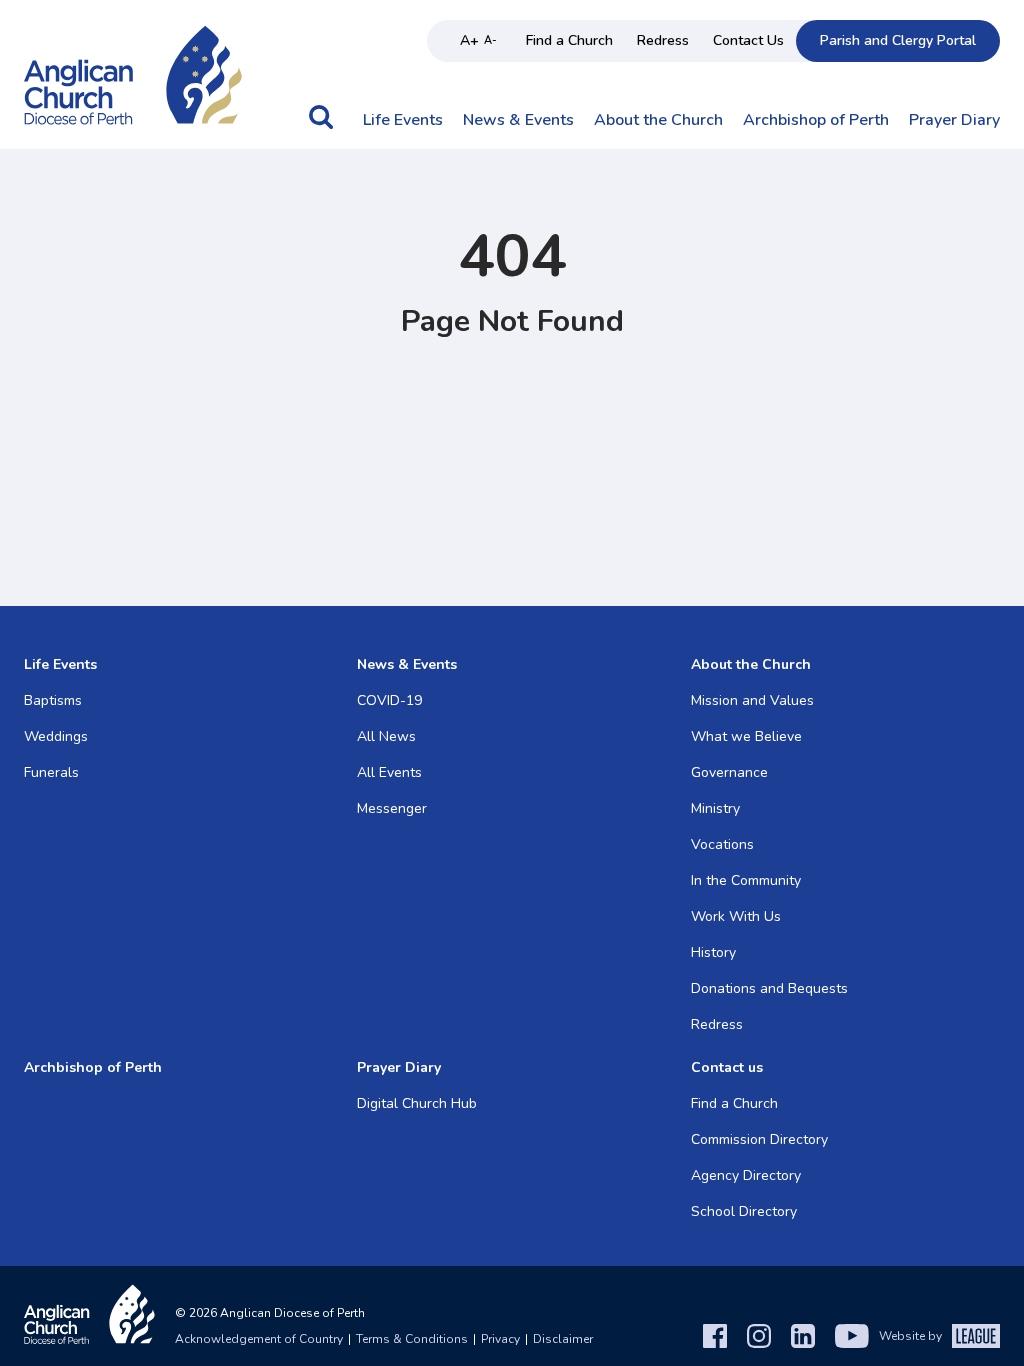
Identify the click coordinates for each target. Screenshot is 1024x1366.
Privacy (500, 1339)
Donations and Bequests (769, 988)
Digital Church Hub (417, 1103)
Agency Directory (746, 1175)
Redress (663, 40)
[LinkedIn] (803, 1336)
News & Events (518, 121)
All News (386, 736)
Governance (729, 772)
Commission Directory (759, 1139)
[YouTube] (852, 1336)
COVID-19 (389, 700)
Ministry (715, 808)
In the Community (746, 880)
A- (490, 40)
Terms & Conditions (412, 1339)
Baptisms (53, 700)
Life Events (403, 121)
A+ (469, 40)
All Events (389, 772)
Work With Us (736, 916)
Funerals (51, 772)
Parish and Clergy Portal (898, 40)
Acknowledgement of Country (259, 1339)
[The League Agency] (976, 1336)
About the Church (658, 121)
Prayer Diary (954, 121)
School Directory (744, 1211)
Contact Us (748, 40)
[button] (321, 127)
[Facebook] (715, 1336)
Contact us (727, 1067)
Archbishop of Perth (816, 121)
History (713, 952)
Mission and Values (752, 700)
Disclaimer (563, 1339)
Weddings (56, 736)
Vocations (722, 844)
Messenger (392, 808)
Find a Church (569, 40)
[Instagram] (759, 1336)
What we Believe (746, 736)
